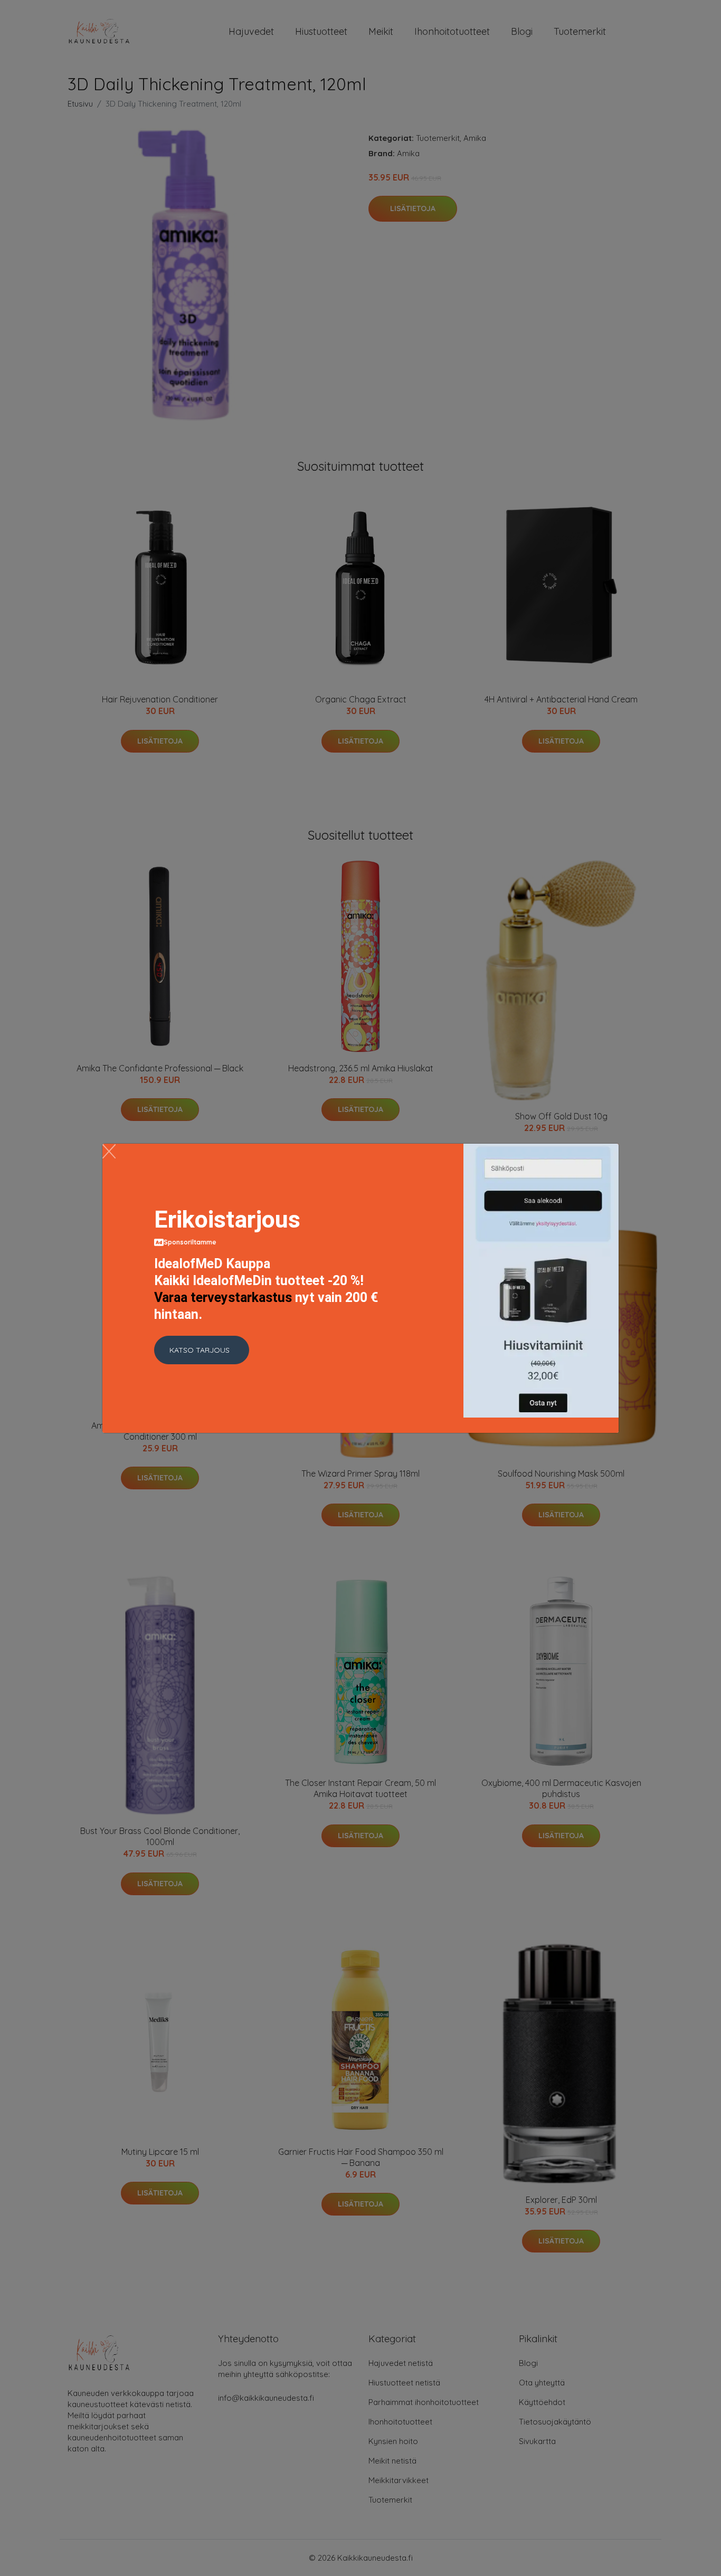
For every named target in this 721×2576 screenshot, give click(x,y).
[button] (202, 1350)
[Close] (109, 1151)
